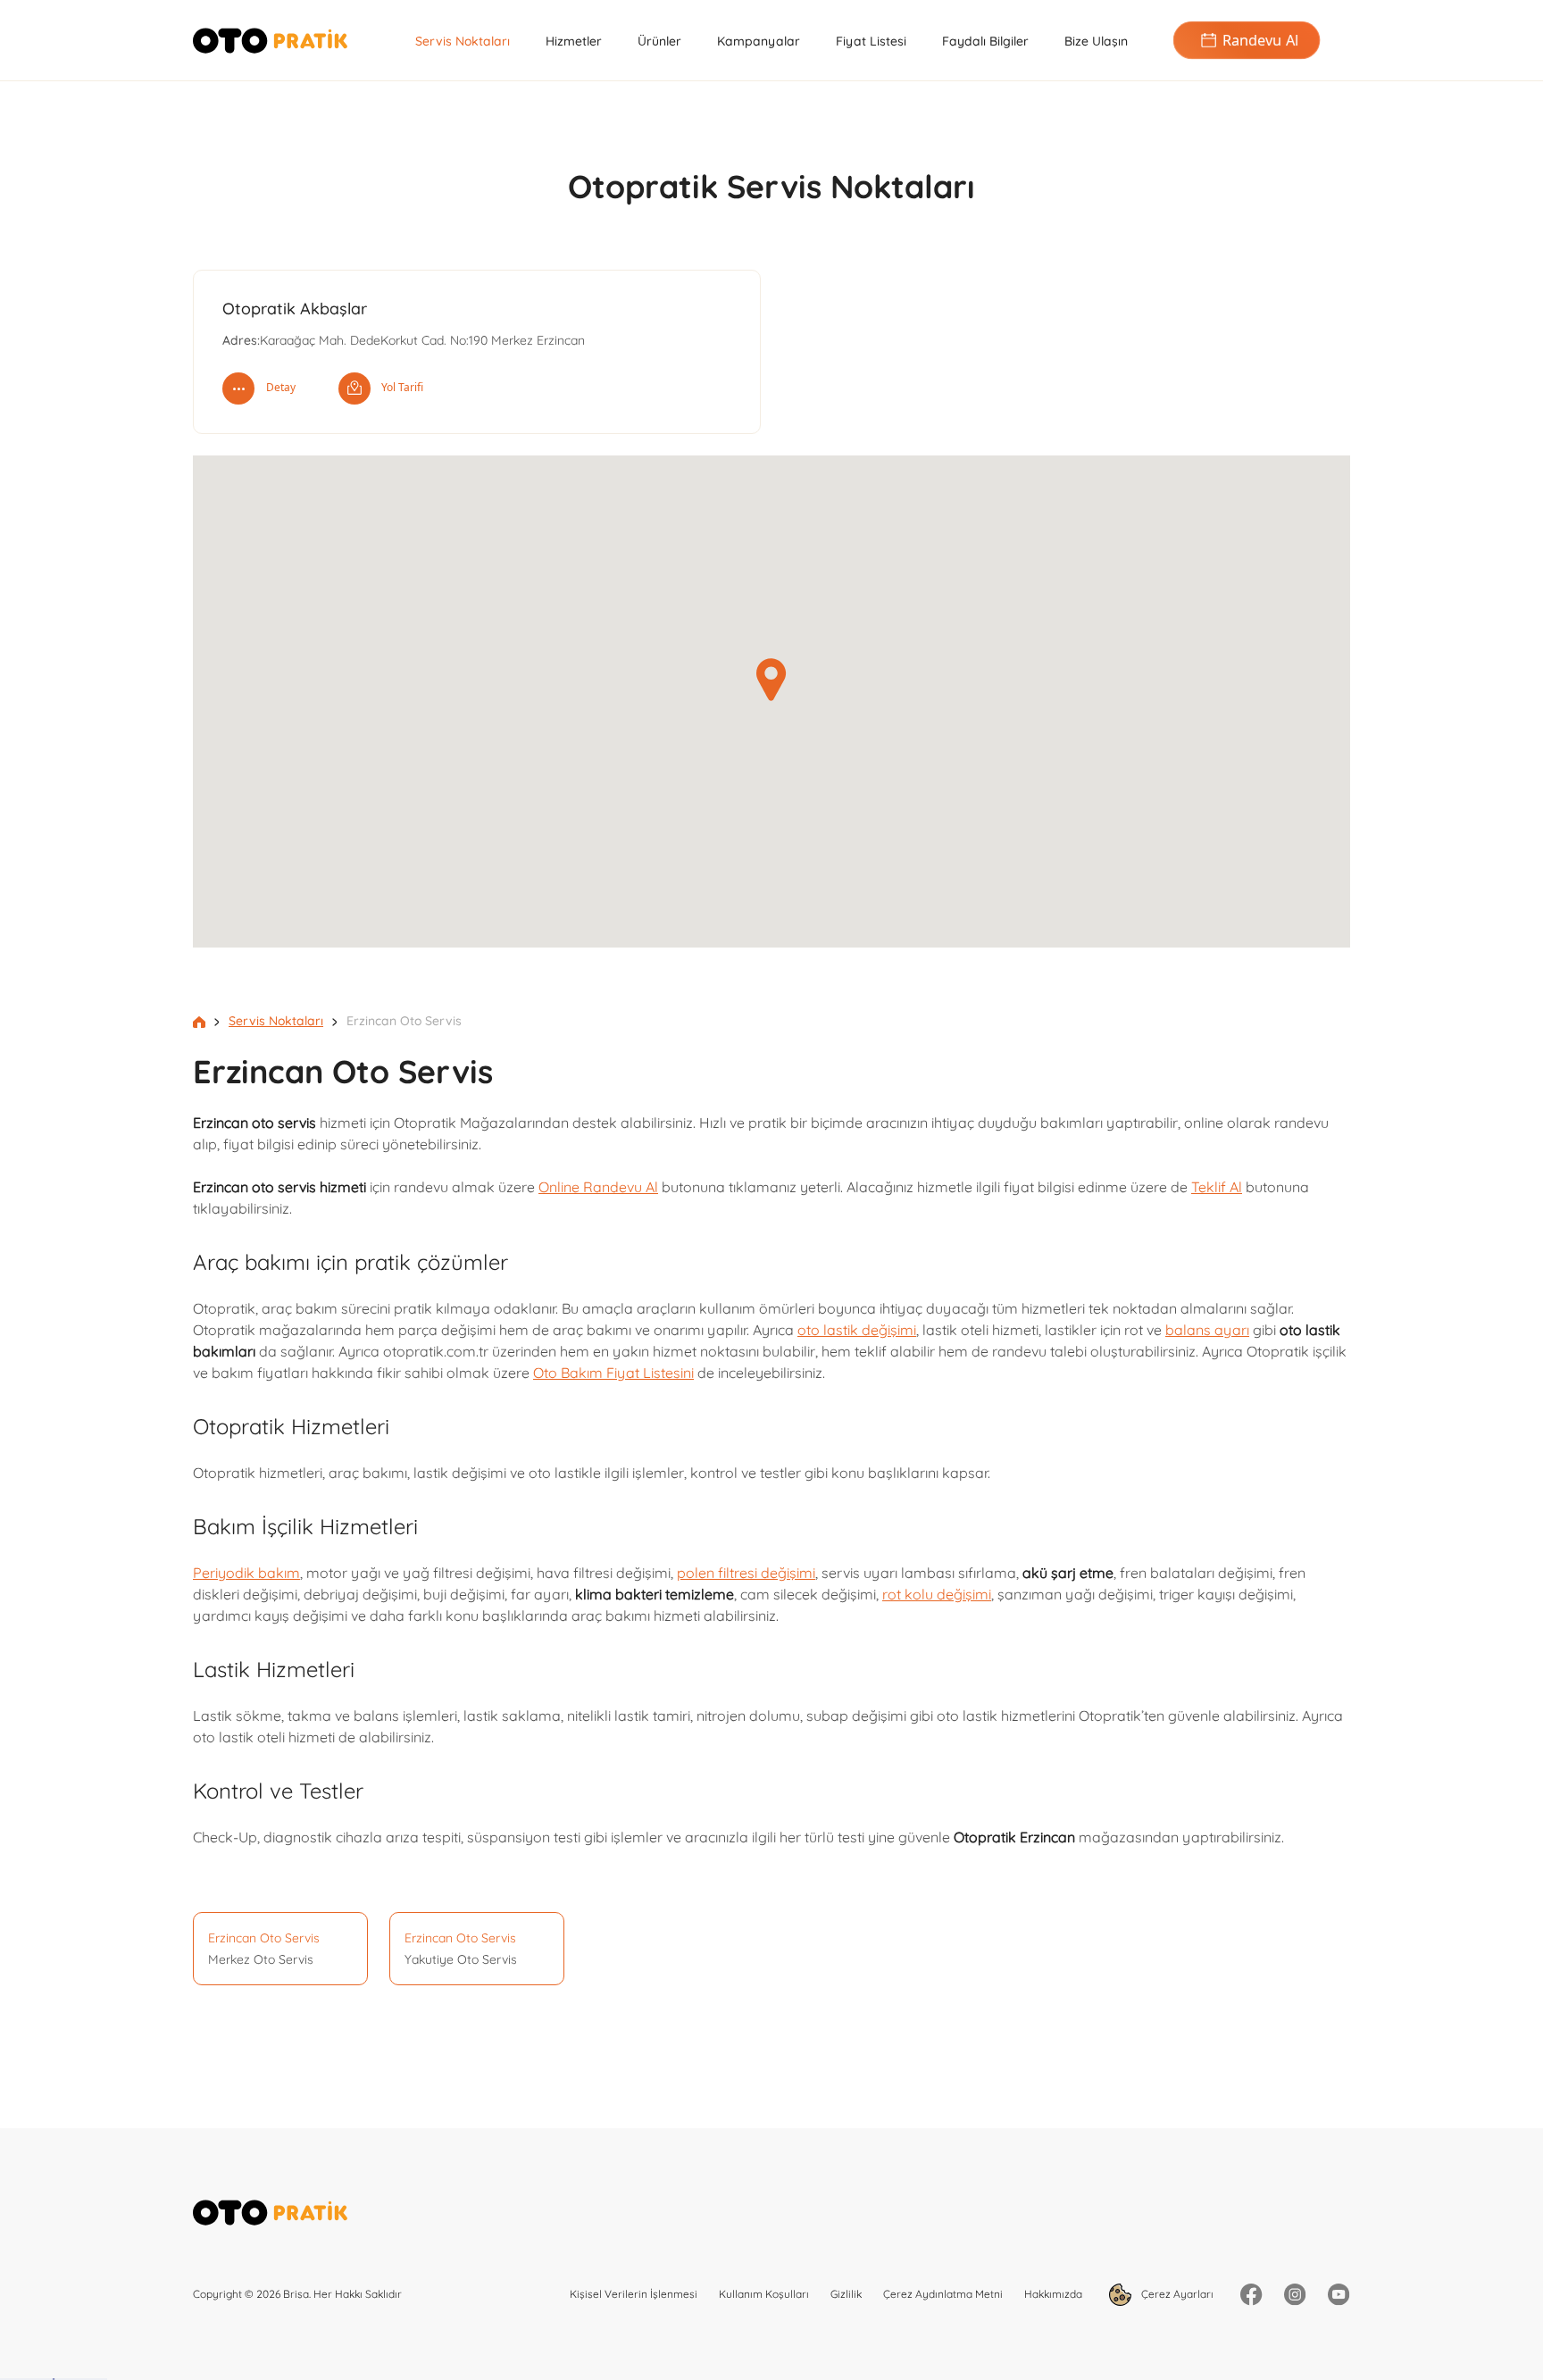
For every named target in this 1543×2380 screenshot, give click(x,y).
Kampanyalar (759, 41)
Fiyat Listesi (871, 41)
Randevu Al (1260, 40)
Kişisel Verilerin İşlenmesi (634, 2294)
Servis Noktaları (463, 41)
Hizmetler (574, 41)
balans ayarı (1207, 1330)
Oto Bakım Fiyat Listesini (613, 1373)
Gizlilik (846, 2294)
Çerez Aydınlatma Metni (943, 2294)
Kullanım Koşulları (764, 2294)
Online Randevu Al (598, 1187)
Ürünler (659, 41)
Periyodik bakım (246, 1573)
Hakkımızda (1053, 2294)
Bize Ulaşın (1096, 41)
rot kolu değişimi (937, 1594)
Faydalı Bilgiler (985, 41)
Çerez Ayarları (1176, 2293)
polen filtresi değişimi (746, 1573)
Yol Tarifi (402, 387)
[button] (771, 680)
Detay (281, 387)
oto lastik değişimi (857, 1330)
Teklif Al (1217, 1187)
